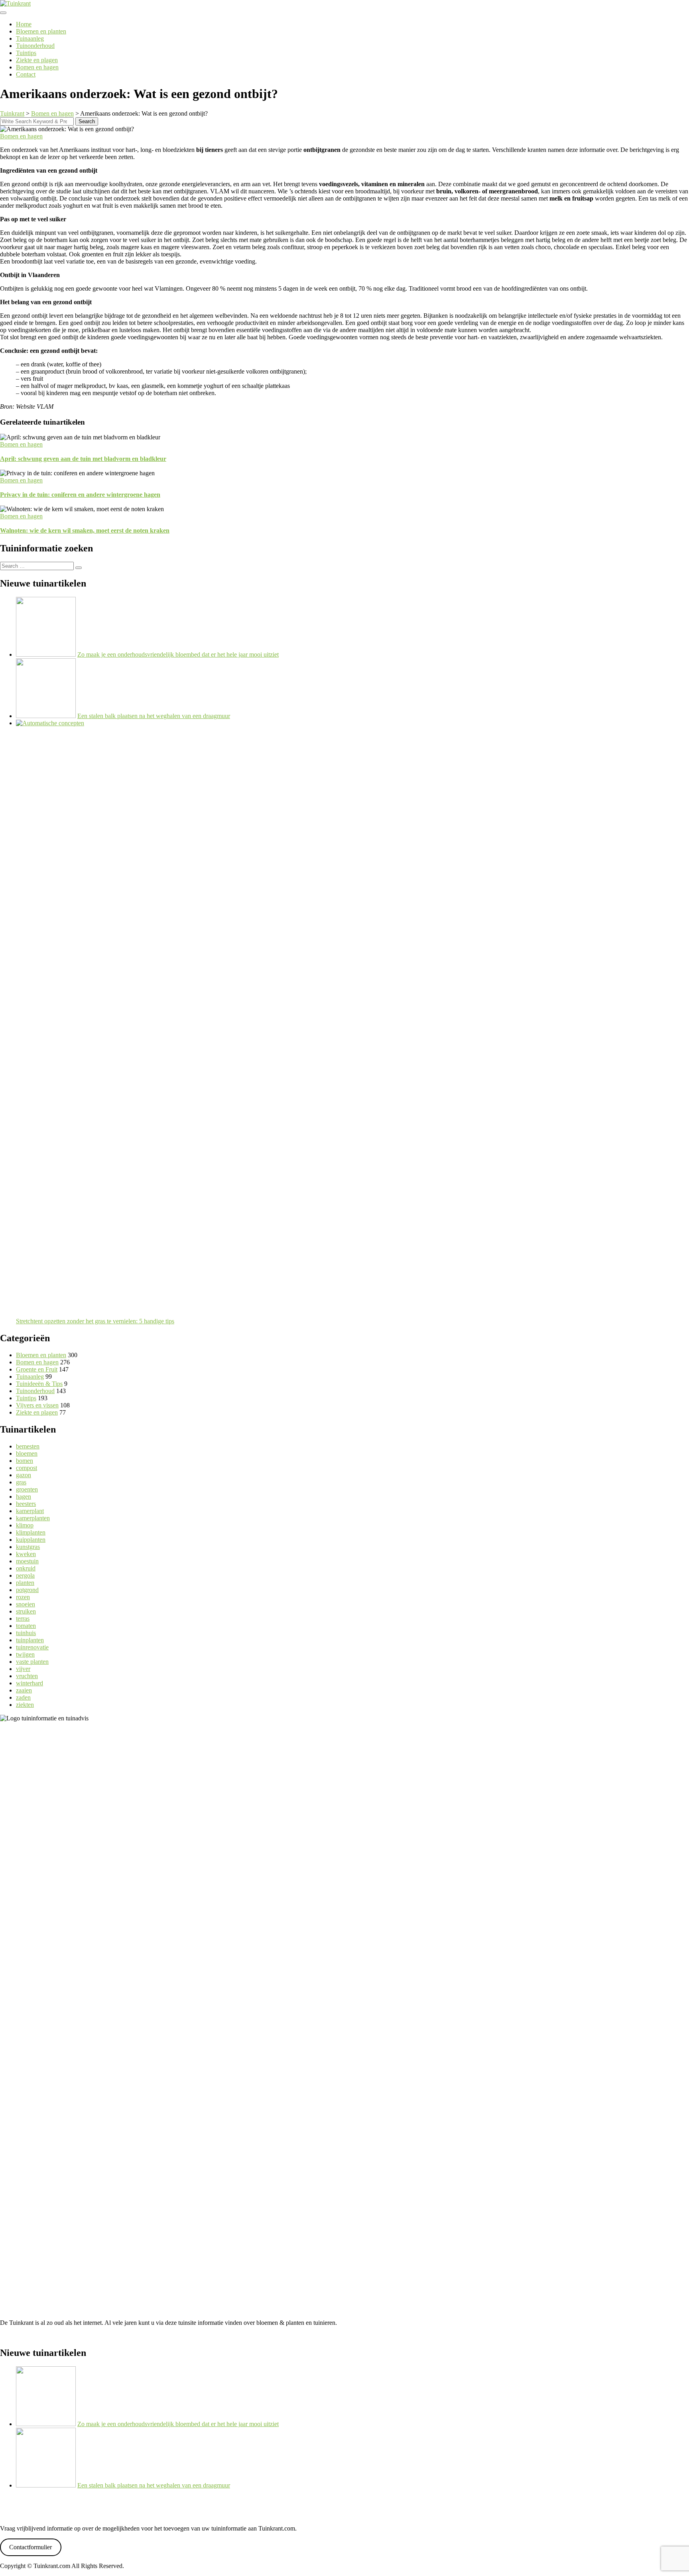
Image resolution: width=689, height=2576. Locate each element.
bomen (25, 1461)
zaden (23, 1697)
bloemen (27, 1453)
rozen (23, 1597)
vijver (23, 1669)
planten (25, 1583)
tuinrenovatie (32, 1647)
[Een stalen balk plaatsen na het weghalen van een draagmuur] (46, 716)
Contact (26, 74)
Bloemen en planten (41, 31)
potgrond (27, 1590)
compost (27, 1468)
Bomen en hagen (37, 67)
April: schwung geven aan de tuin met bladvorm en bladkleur (83, 459)
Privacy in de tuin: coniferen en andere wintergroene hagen (80, 495)
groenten (27, 1489)
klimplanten (31, 1532)
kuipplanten (31, 1540)
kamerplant (30, 1511)
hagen (24, 1497)
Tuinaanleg (30, 38)
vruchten (27, 1676)
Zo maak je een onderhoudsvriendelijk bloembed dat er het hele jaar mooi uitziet (178, 654)
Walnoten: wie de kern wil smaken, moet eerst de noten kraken (85, 530)
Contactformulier (31, 2547)
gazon (24, 1475)
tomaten (26, 1626)
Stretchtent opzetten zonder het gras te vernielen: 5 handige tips (95, 1321)
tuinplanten (30, 1640)
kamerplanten (33, 1518)
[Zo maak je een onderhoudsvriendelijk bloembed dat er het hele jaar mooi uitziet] (46, 654)
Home (24, 24)
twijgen (25, 1654)
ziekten (25, 1705)
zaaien (24, 1690)
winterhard (30, 1683)
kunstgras (28, 1547)
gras (21, 1482)
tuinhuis (26, 1633)
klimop (25, 1525)
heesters (26, 1504)
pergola (25, 1575)
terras (23, 1619)
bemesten (28, 1446)
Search (87, 121)
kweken (26, 1554)
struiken (26, 1611)
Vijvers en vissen (37, 1405)
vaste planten (32, 1662)
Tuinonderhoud (35, 46)
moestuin (27, 1561)
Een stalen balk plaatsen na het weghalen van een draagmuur (154, 716)
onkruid (26, 1568)
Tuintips (26, 53)
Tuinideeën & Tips (39, 1384)
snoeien (26, 1604)
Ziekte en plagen (37, 60)
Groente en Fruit (37, 1369)
